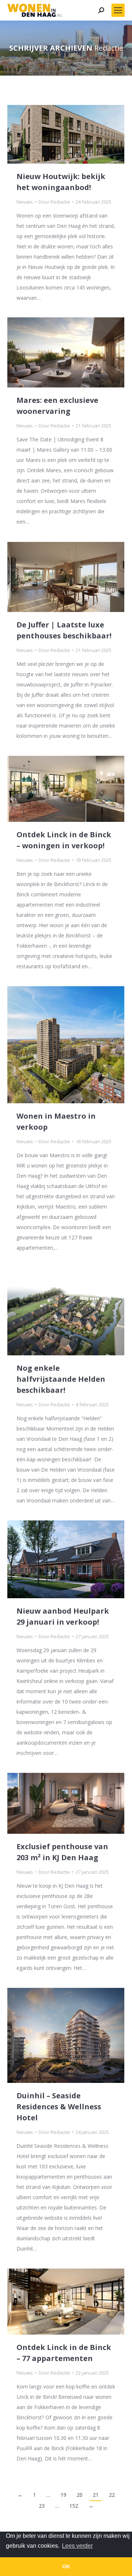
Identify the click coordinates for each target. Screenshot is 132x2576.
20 (80, 2495)
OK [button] (66, 2566)
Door (54, 202)
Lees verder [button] (77, 2546)
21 (96, 2495)
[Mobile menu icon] (118, 10)
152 (74, 2506)
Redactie (109, 48)
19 (63, 2495)
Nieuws (25, 202)
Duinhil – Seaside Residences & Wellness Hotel (59, 2107)
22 (112, 2495)
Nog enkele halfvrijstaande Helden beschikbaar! (61, 1379)
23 (42, 2506)
